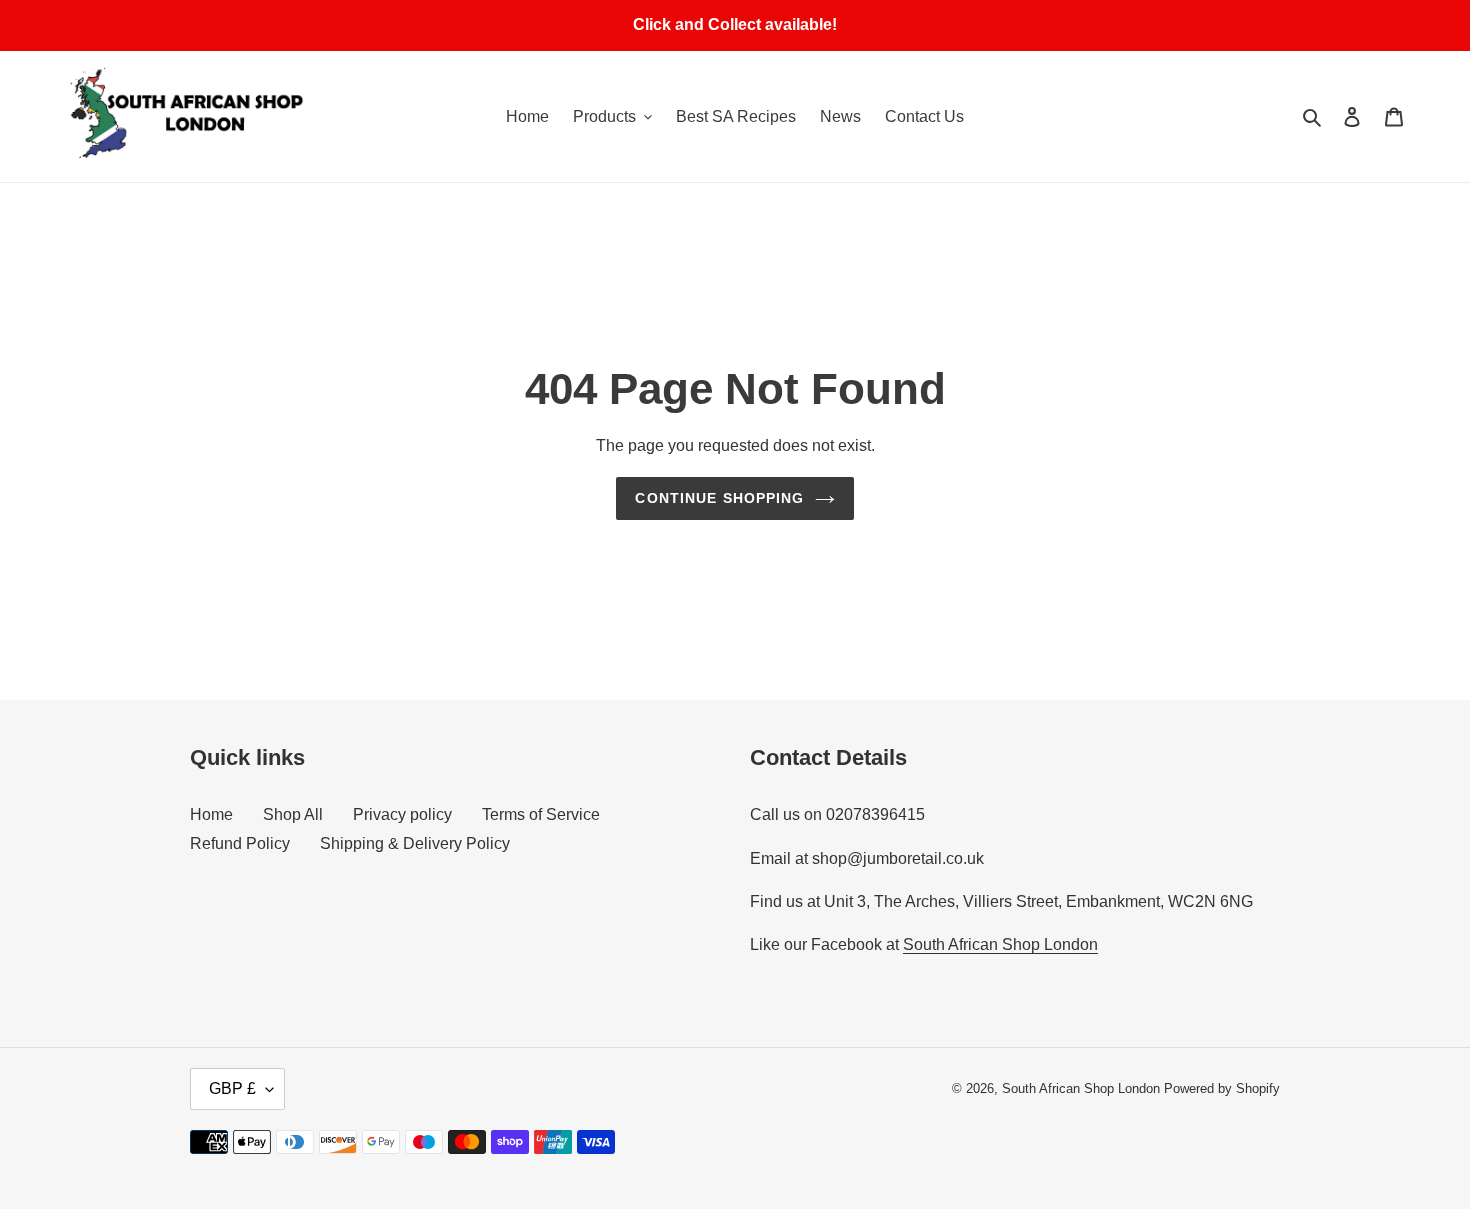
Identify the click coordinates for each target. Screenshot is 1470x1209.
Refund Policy (240, 843)
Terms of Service (541, 814)
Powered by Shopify (1222, 1088)
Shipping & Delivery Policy (415, 843)
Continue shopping (719, 498)
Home (211, 814)
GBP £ (232, 1088)
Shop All (293, 814)
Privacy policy (402, 814)
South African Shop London (1000, 944)
